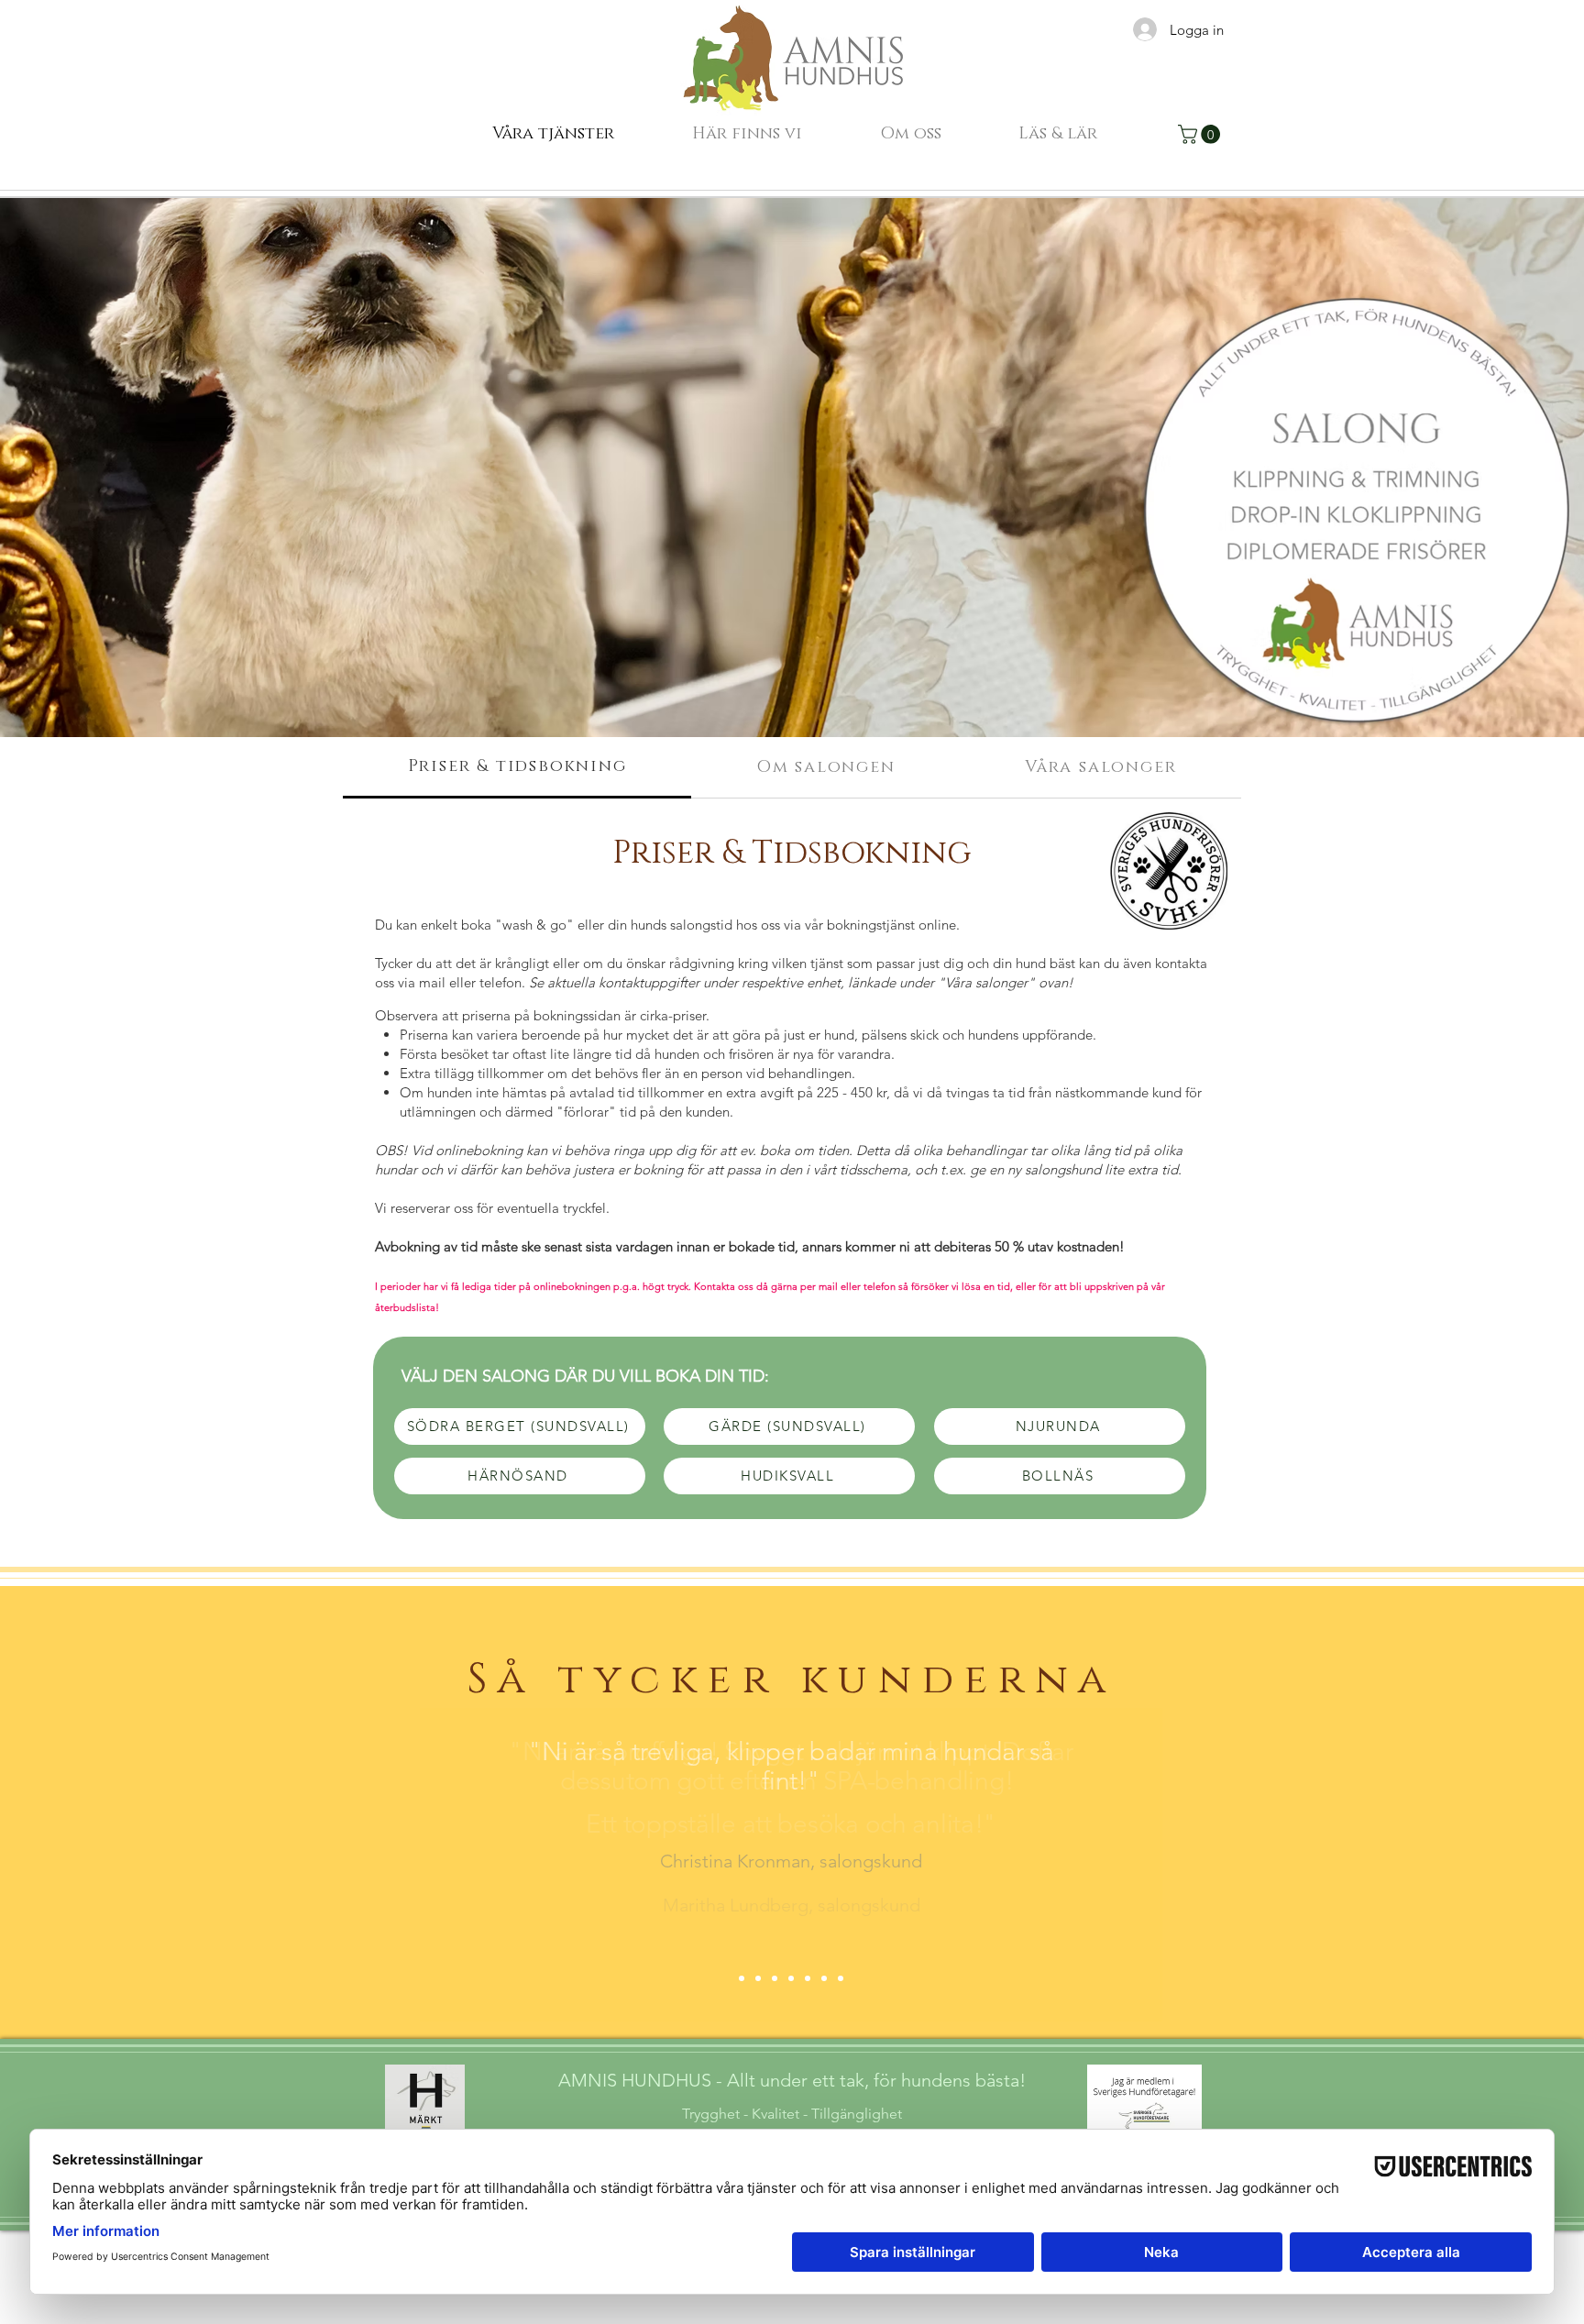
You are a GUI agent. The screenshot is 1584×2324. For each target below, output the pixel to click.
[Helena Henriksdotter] (824, 1978)
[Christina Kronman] (775, 1978)
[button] (747, 134)
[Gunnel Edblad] (791, 1978)
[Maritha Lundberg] (758, 1978)
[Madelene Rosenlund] (841, 1978)
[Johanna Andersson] (808, 1978)
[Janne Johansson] (742, 1978)
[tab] (517, 768)
